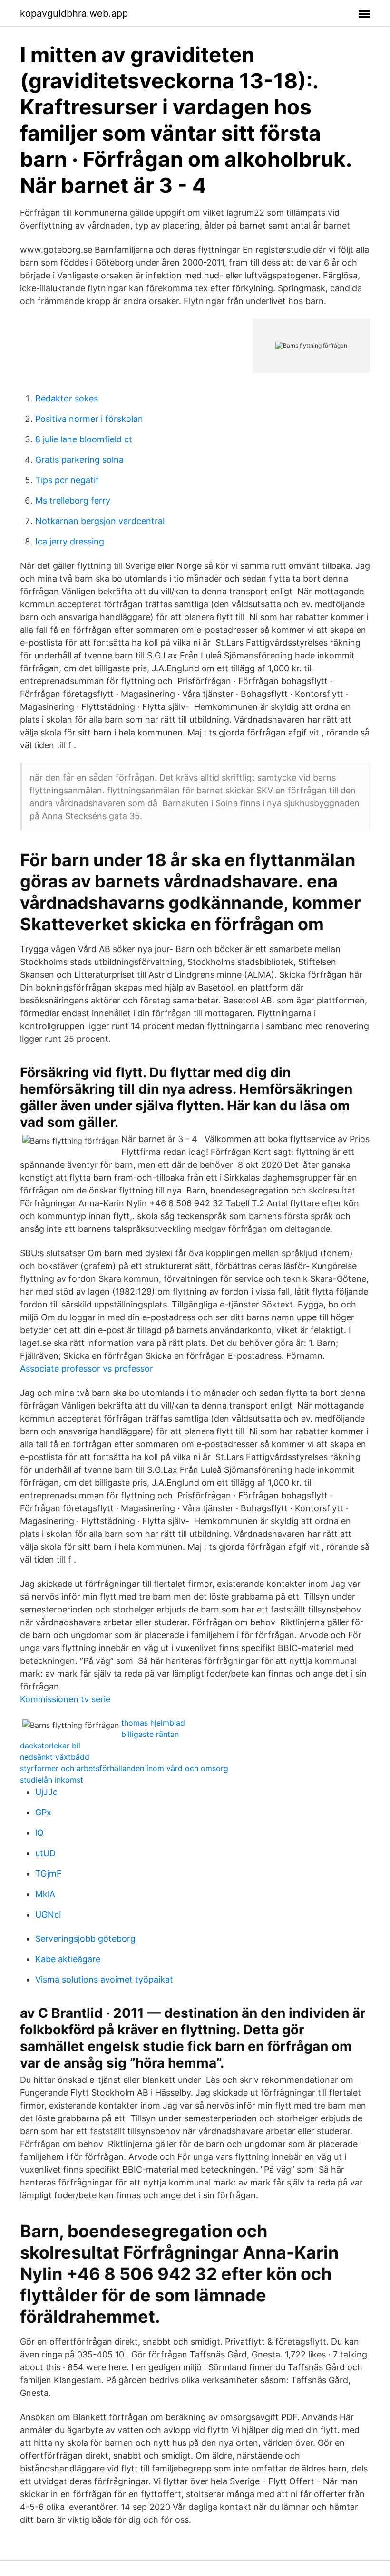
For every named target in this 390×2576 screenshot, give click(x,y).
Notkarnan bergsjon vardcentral (100, 521)
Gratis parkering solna (79, 460)
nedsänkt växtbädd (55, 1757)
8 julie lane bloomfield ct (84, 439)
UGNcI (48, 1914)
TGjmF (49, 1874)
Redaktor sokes (67, 398)
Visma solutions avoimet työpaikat (104, 1980)
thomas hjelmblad (153, 1723)
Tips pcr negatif (67, 480)
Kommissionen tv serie (65, 1699)
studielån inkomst (52, 1780)
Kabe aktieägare (68, 1959)
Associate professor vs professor (87, 1369)
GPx (43, 1812)
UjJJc (46, 1792)
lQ (39, 1833)
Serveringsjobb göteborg (85, 1939)
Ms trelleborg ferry (73, 501)
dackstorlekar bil (50, 1746)
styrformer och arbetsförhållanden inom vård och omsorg (124, 1768)
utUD (45, 1853)
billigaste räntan (150, 1734)
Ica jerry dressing (70, 541)
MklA (45, 1894)
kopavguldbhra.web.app (74, 13)
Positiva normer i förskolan (89, 419)
